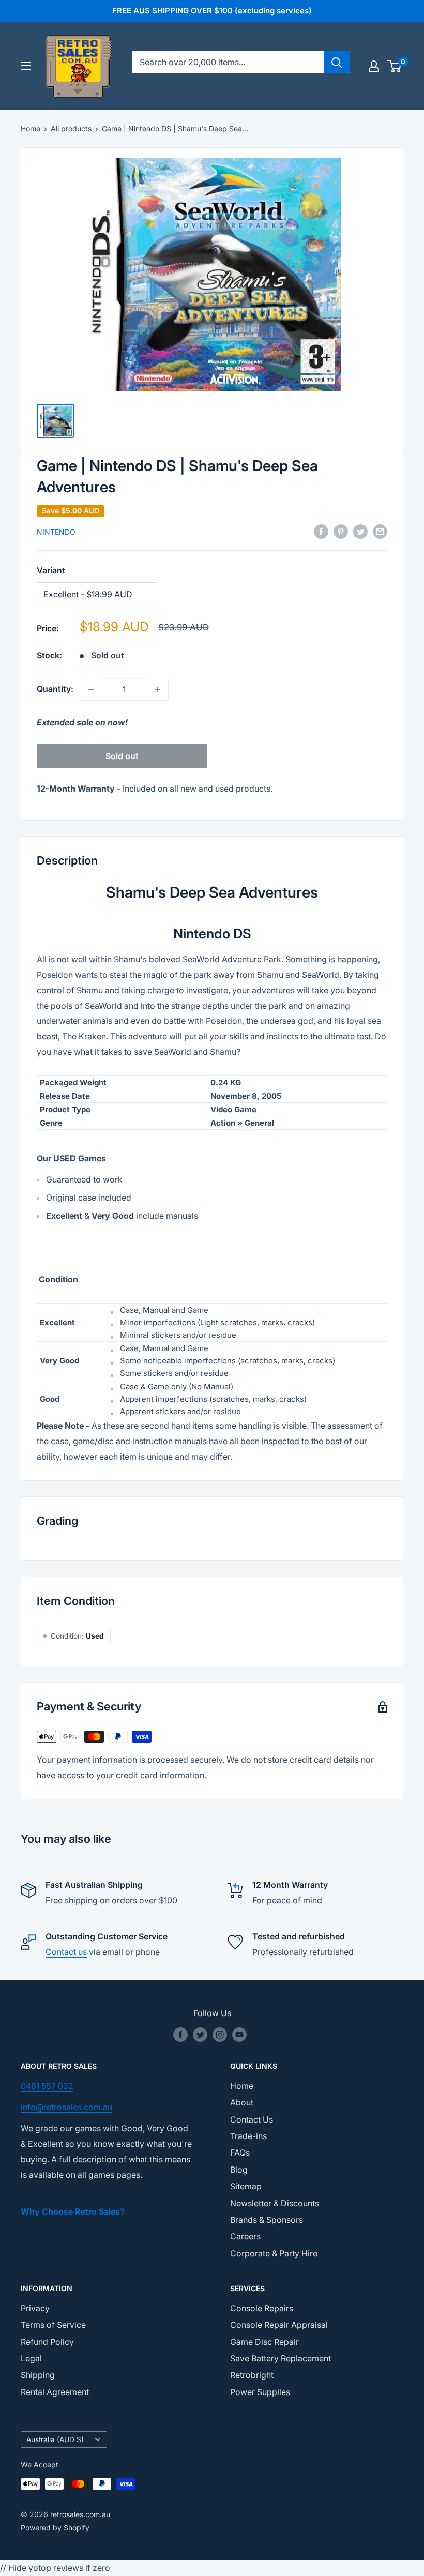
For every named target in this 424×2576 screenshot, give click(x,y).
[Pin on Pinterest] (341, 532)
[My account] (374, 66)
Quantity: (55, 689)
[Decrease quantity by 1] (91, 689)
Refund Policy (47, 2342)
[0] (395, 66)
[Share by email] (380, 532)
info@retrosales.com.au (66, 2107)
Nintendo (56, 532)
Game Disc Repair (264, 2342)
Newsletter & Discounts (275, 2203)
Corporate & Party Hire (274, 2253)
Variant (51, 570)
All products (71, 128)
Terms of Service (53, 2325)
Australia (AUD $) (55, 2439)
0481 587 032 (47, 2086)
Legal (31, 2358)
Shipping (38, 2375)
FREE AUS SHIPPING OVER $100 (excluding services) (212, 11)
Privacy (35, 2308)
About (242, 2102)
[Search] (337, 62)
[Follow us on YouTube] (239, 2035)
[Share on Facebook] (321, 532)
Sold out (122, 756)
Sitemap (246, 2186)
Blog (239, 2170)
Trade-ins (248, 2136)
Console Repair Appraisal (279, 2325)
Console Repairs (262, 2308)
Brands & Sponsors (267, 2220)
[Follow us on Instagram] (220, 2035)
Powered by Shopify (55, 2528)
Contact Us (252, 2119)
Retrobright (252, 2375)
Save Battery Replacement (281, 2358)
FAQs (240, 2153)
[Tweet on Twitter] (360, 532)
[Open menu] (26, 66)
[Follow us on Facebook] (180, 2035)
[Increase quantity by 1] (157, 689)
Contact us (66, 1952)
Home (31, 128)
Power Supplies (260, 2392)
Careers (245, 2236)
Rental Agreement (55, 2392)
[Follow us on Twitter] (200, 2035)
